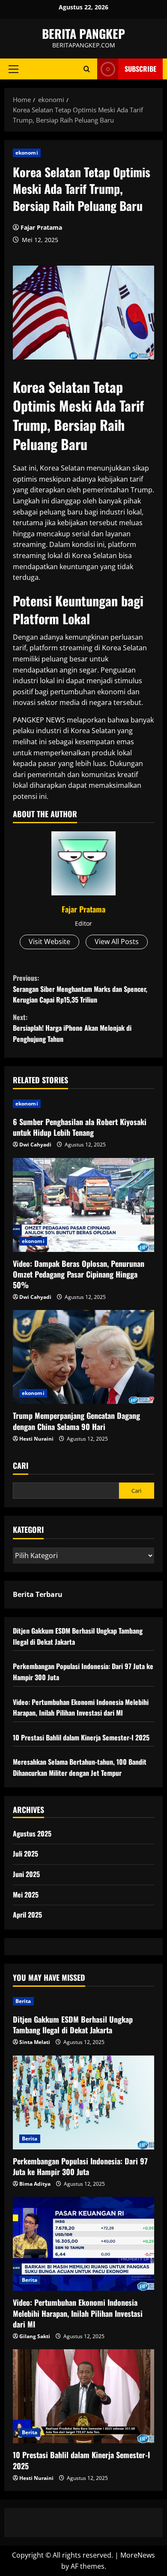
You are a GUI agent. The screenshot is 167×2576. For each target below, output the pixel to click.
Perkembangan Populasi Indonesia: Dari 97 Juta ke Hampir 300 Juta (80, 2166)
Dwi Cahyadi (35, 1145)
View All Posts (117, 942)
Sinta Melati (35, 2042)
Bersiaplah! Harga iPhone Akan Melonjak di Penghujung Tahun (72, 1028)
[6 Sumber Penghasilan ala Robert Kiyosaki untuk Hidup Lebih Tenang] (83, 1104)
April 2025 (27, 1915)
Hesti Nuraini (36, 1439)
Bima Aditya (35, 2184)
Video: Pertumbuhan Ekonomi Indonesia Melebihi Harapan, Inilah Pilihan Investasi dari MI (81, 1708)
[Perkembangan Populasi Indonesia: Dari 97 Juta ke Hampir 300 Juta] (83, 2102)
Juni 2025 (26, 1874)
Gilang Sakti (35, 2336)
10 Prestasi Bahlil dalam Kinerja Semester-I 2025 (81, 1737)
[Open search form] (87, 69)
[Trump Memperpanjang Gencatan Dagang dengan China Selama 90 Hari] (83, 1357)
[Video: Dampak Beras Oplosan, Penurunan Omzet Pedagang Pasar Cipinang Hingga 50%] (83, 1205)
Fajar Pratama (41, 227)
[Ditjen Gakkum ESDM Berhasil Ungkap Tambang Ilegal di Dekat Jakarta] (83, 2001)
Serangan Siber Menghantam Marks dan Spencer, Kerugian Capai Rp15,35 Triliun (80, 989)
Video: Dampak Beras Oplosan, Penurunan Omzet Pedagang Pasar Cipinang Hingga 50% (79, 1274)
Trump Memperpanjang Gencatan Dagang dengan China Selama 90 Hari (76, 1421)
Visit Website (49, 942)
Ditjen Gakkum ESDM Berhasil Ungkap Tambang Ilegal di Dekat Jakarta (73, 2025)
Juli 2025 (25, 1854)
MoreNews (138, 2555)
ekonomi (27, 153)
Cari (21, 1466)
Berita (23, 2001)
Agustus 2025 (32, 1833)
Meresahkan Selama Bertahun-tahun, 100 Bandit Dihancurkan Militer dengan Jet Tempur (80, 1767)
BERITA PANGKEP (83, 34)
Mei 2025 (26, 1895)
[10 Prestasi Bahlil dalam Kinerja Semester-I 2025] (83, 2396)
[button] (13, 69)
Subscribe (140, 69)
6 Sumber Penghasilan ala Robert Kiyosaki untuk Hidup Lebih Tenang (80, 1127)
